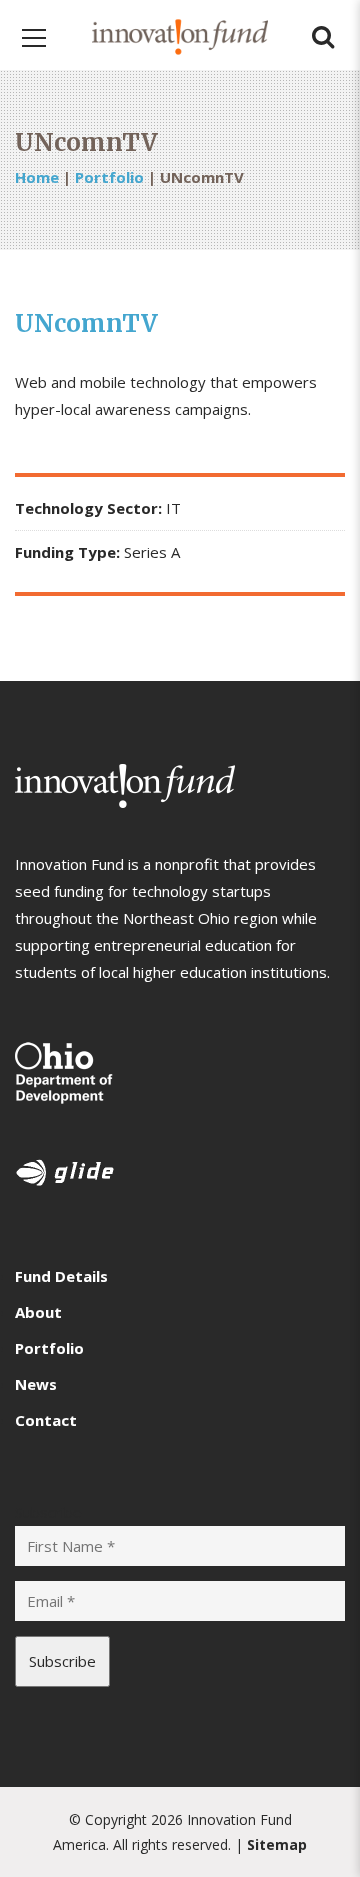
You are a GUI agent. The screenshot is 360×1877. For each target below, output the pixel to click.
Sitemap (277, 1844)
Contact (46, 1420)
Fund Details (61, 1276)
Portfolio (109, 177)
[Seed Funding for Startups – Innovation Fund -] (180, 35)
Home (37, 177)
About (38, 1312)
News (36, 1384)
